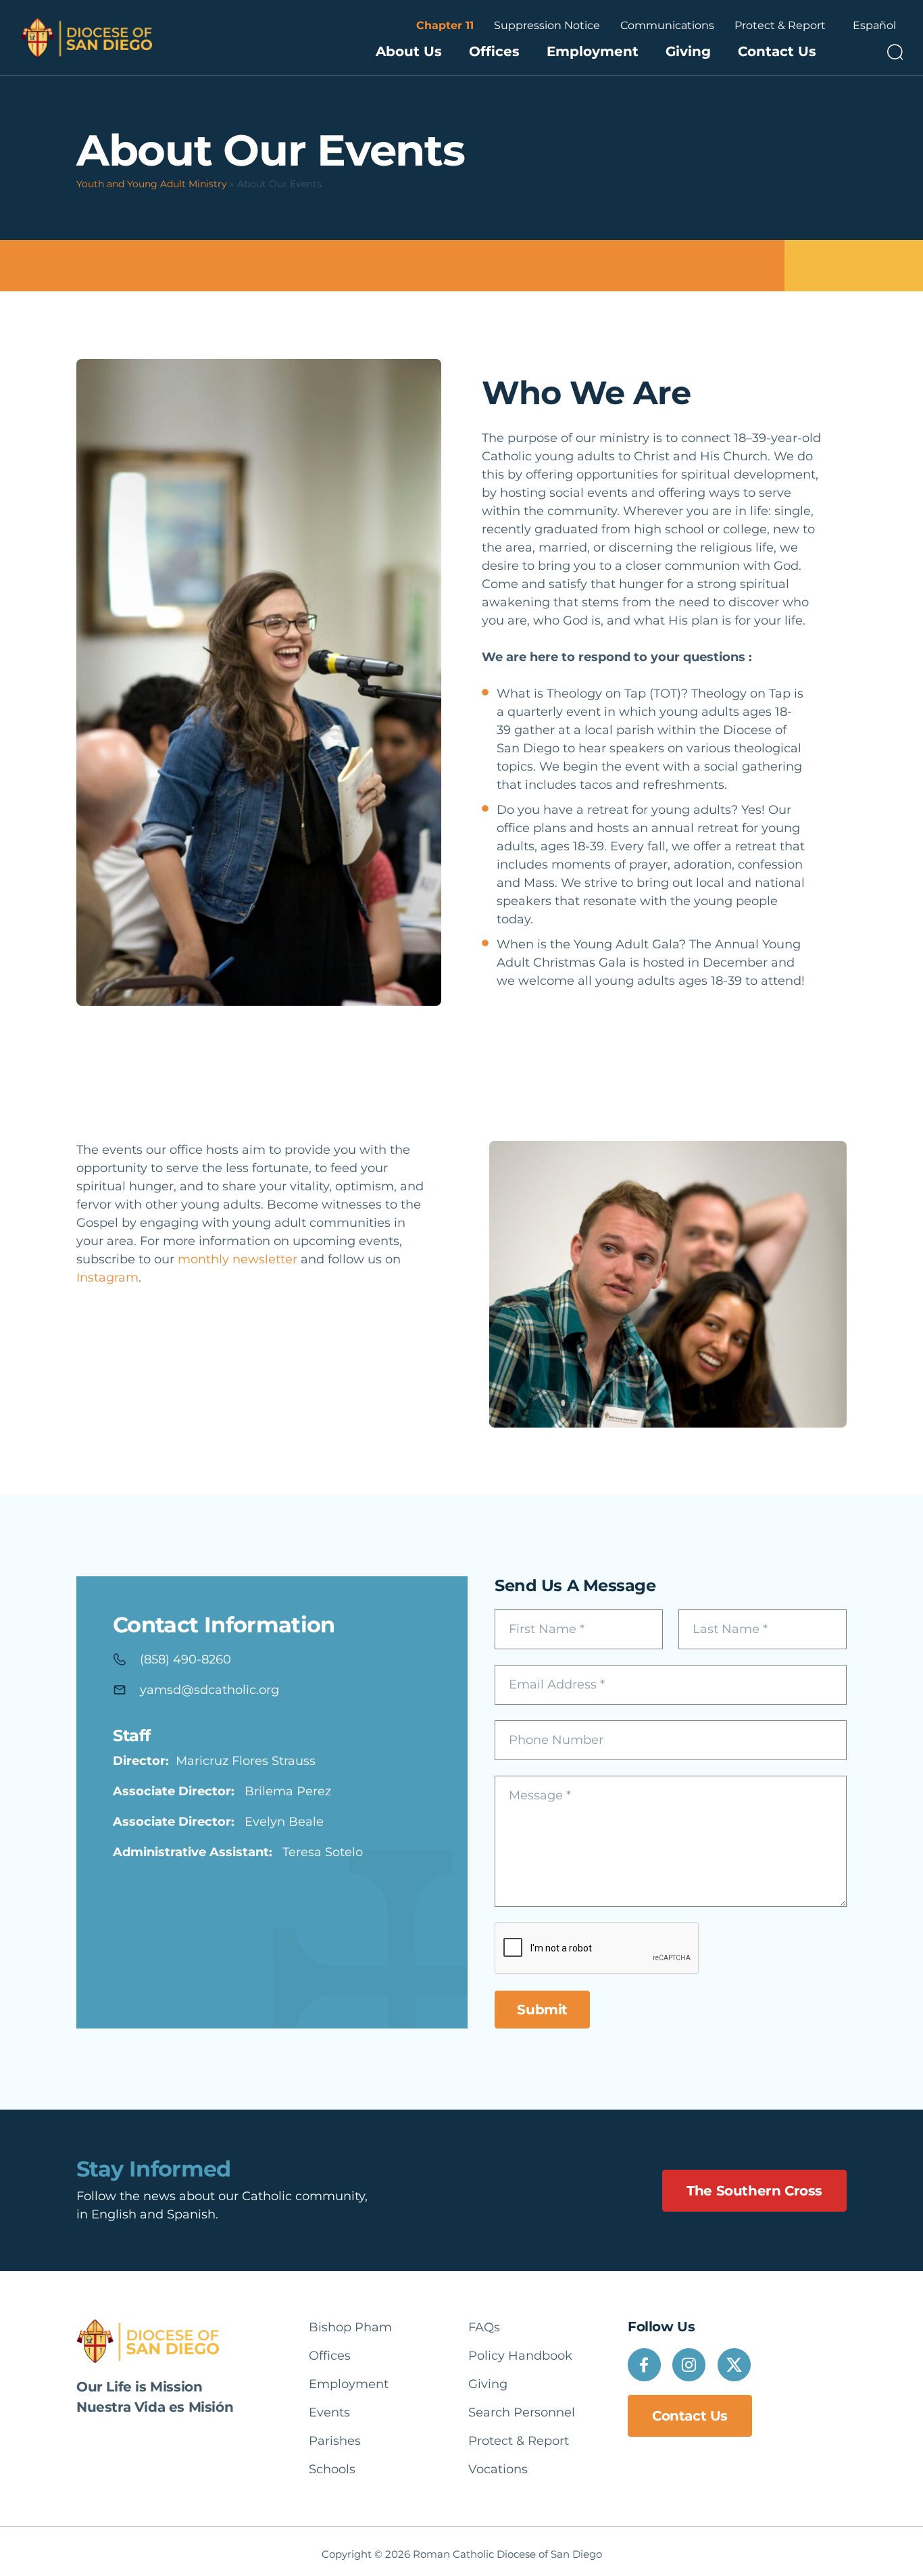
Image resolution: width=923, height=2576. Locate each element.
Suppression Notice (547, 25)
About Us (409, 51)
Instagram (107, 1278)
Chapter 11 (445, 25)
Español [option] (874, 25)
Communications (667, 25)
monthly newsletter (238, 1259)
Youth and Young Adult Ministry (152, 184)
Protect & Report (780, 25)
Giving (688, 51)
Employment (593, 51)
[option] (874, 26)
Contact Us (777, 51)
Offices (494, 51)
